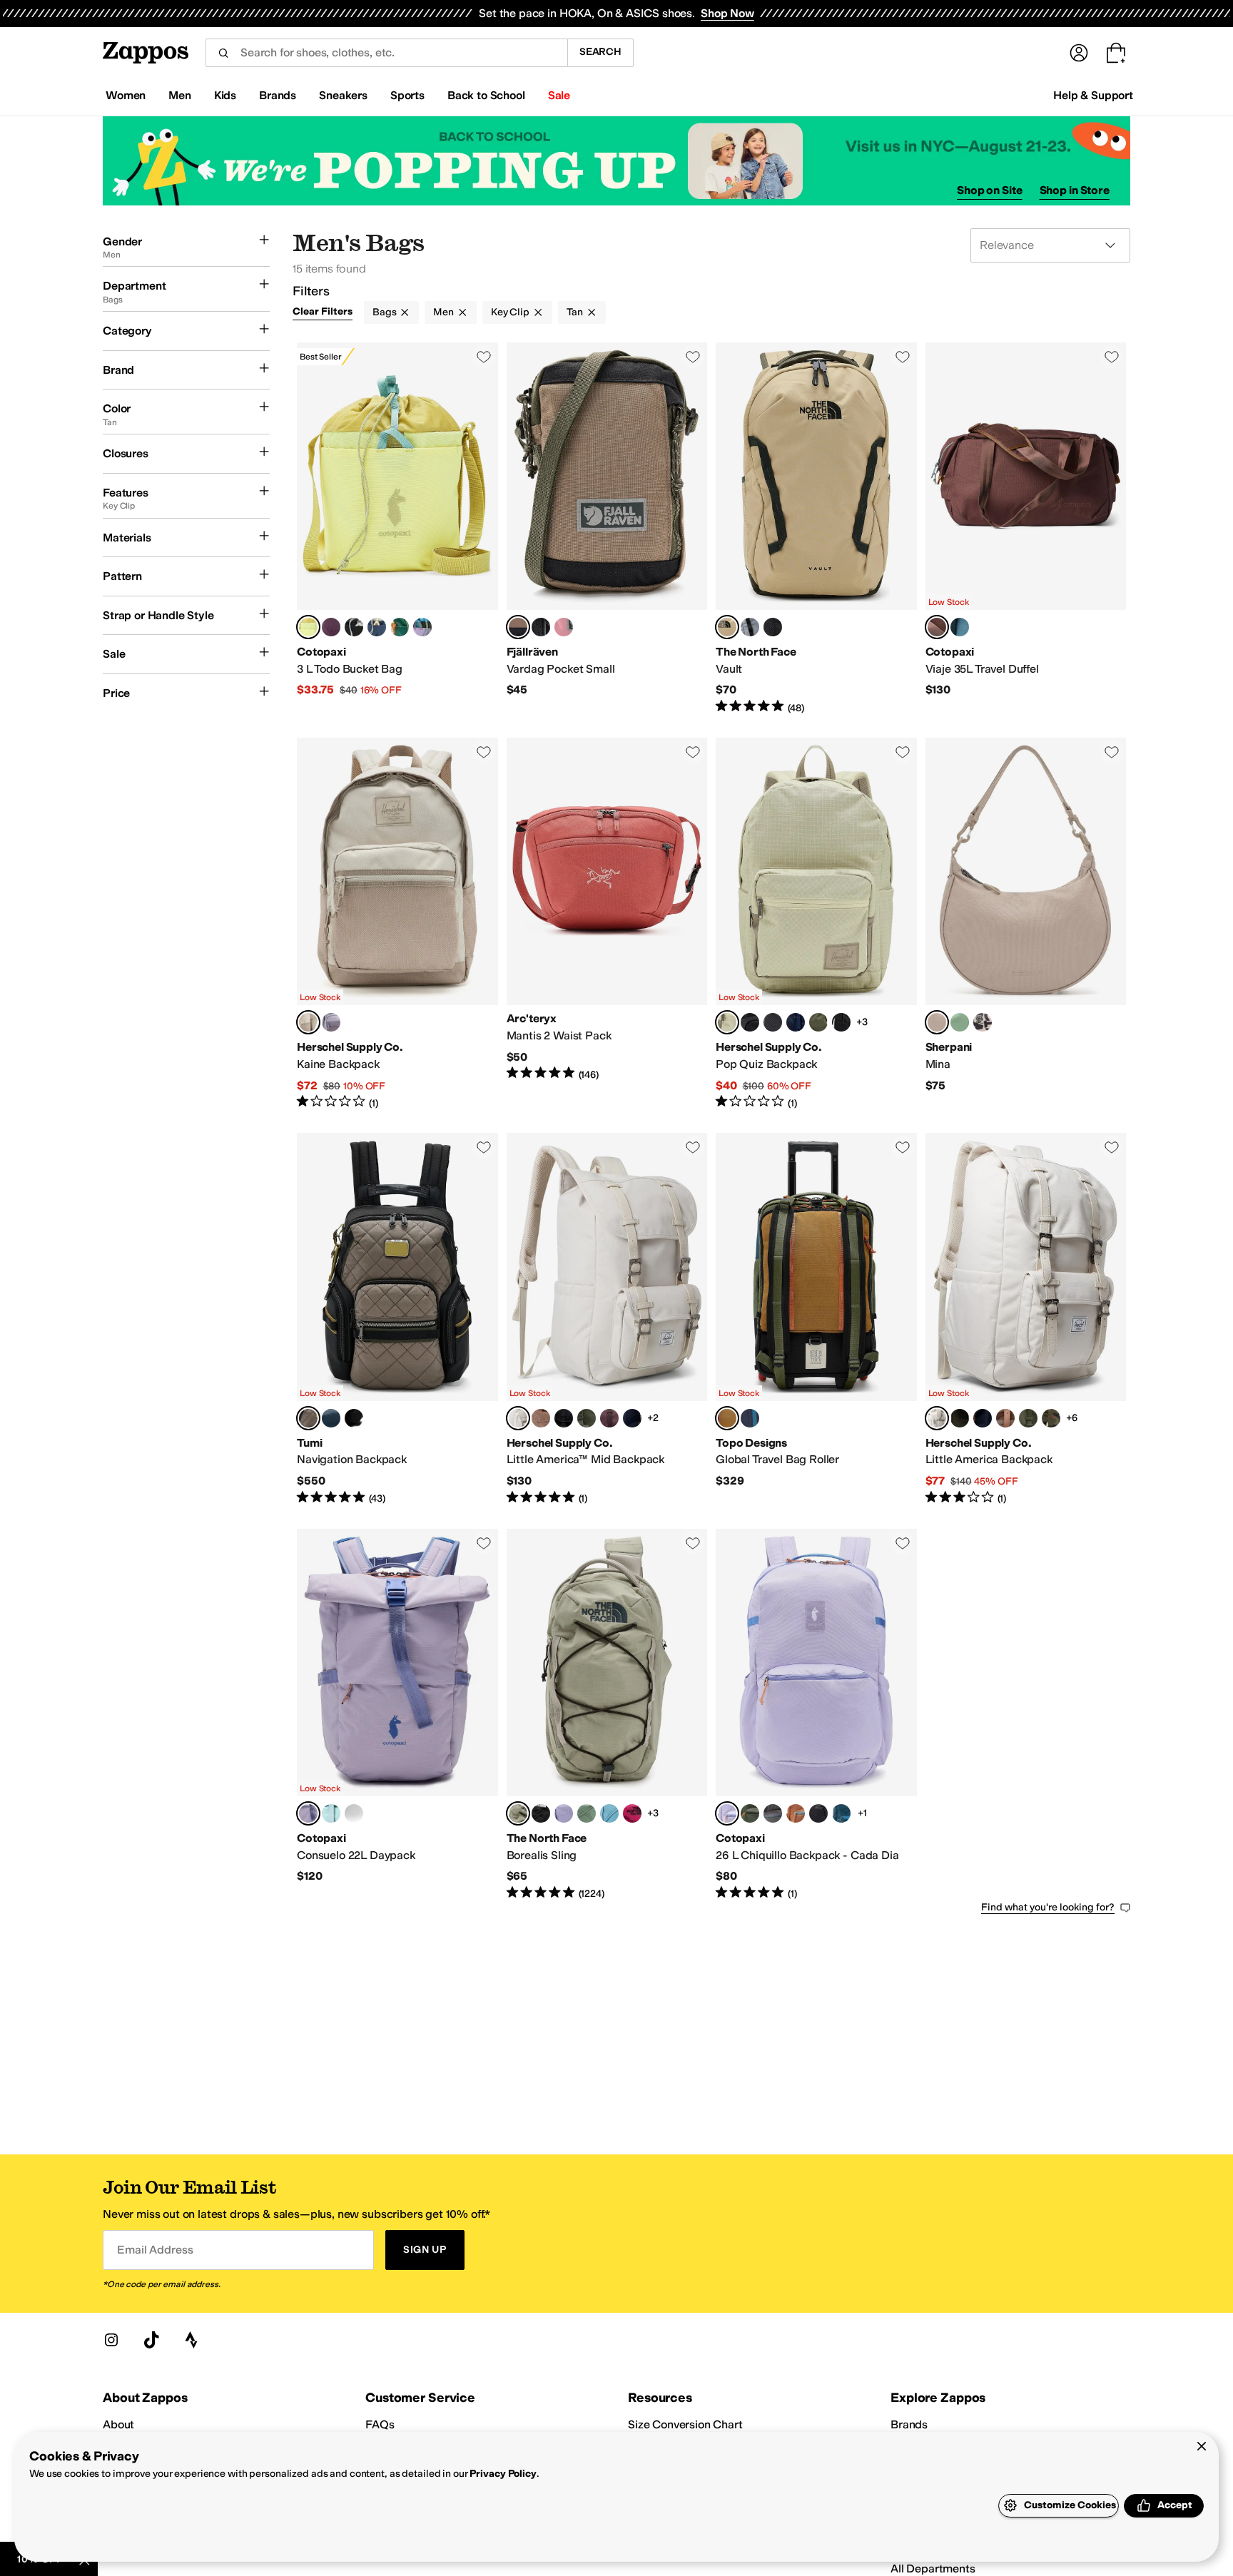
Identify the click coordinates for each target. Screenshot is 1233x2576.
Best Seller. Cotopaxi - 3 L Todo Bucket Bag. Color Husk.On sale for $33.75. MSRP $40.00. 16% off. (397, 529)
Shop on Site (990, 190)
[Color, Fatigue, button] (750, 1813)
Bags (384, 312)
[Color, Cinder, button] (773, 1813)
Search (600, 52)
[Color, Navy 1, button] (331, 1418)
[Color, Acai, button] (331, 627)
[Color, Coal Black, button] (541, 627)
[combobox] (386, 53)
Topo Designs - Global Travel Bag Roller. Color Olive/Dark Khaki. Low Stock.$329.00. (816, 1319)
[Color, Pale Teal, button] (609, 1813)
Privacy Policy (503, 2474)
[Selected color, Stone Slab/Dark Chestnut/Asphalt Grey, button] (518, 1813)
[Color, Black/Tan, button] (750, 1022)
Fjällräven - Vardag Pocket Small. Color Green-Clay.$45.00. (607, 529)
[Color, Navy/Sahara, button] (750, 1418)
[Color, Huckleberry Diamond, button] (609, 1418)
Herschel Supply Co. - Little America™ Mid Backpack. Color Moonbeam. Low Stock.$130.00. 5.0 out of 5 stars (607, 1319)
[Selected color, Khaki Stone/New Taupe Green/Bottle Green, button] (727, 627)
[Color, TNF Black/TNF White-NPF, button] (541, 1813)
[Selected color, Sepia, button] (937, 627)
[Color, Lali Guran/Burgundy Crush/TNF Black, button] (632, 1813)
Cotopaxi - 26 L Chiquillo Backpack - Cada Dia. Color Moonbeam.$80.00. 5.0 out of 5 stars (816, 1715)
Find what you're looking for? (1048, 1907)
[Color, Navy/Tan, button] (796, 1022)
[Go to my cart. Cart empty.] (1116, 53)
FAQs (380, 2424)
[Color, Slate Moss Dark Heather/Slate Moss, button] (587, 1813)
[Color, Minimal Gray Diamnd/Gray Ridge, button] (331, 1022)
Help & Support (1093, 95)
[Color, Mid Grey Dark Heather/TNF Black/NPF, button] (750, 627)
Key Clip (510, 312)
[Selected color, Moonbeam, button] (518, 1418)
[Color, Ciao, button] (983, 1022)
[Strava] (191, 2340)
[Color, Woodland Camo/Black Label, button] (1051, 1418)
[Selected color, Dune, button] (937, 1022)
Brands (909, 2424)
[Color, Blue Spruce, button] (960, 627)
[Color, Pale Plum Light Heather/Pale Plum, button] (564, 1813)
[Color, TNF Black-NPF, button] (773, 627)
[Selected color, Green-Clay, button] (518, 627)
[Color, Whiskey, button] (796, 1813)
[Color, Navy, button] (632, 1418)
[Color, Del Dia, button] (422, 627)
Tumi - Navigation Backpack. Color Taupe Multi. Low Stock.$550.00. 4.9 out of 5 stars (397, 1319)
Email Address (155, 2250)
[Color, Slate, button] (377, 627)
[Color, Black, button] (354, 1418)
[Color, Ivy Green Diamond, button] (818, 1022)
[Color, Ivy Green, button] (960, 1418)
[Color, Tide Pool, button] (331, 1813)
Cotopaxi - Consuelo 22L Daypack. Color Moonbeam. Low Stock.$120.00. (397, 1715)
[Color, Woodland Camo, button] (1005, 1418)
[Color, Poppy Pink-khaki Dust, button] (564, 627)
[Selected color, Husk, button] (308, 627)
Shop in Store (1075, 190)
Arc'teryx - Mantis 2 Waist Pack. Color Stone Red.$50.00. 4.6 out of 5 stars (607, 924)
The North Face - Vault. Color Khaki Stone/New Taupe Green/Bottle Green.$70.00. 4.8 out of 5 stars (816, 529)
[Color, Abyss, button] (841, 1813)
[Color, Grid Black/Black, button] (773, 1022)
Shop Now (727, 13)
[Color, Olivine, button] (960, 1022)
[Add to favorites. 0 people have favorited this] (484, 357)
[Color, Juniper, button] (400, 627)
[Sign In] (1079, 53)
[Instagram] (111, 2340)
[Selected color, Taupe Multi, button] (308, 1418)
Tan (575, 312)
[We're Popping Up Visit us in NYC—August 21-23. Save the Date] (616, 161)
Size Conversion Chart (685, 2424)
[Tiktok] (151, 2340)
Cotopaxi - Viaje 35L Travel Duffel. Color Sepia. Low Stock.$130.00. (1026, 529)
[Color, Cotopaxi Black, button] (354, 627)
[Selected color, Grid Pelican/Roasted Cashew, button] (727, 1022)
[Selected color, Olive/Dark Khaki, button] (727, 1418)
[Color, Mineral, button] (354, 1813)
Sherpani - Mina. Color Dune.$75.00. (1026, 924)
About (118, 2424)
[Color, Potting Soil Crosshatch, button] (541, 1418)
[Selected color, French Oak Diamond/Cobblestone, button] (308, 1022)
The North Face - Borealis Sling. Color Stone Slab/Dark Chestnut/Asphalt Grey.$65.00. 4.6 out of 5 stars (607, 1715)
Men (443, 312)
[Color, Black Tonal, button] (841, 1022)
